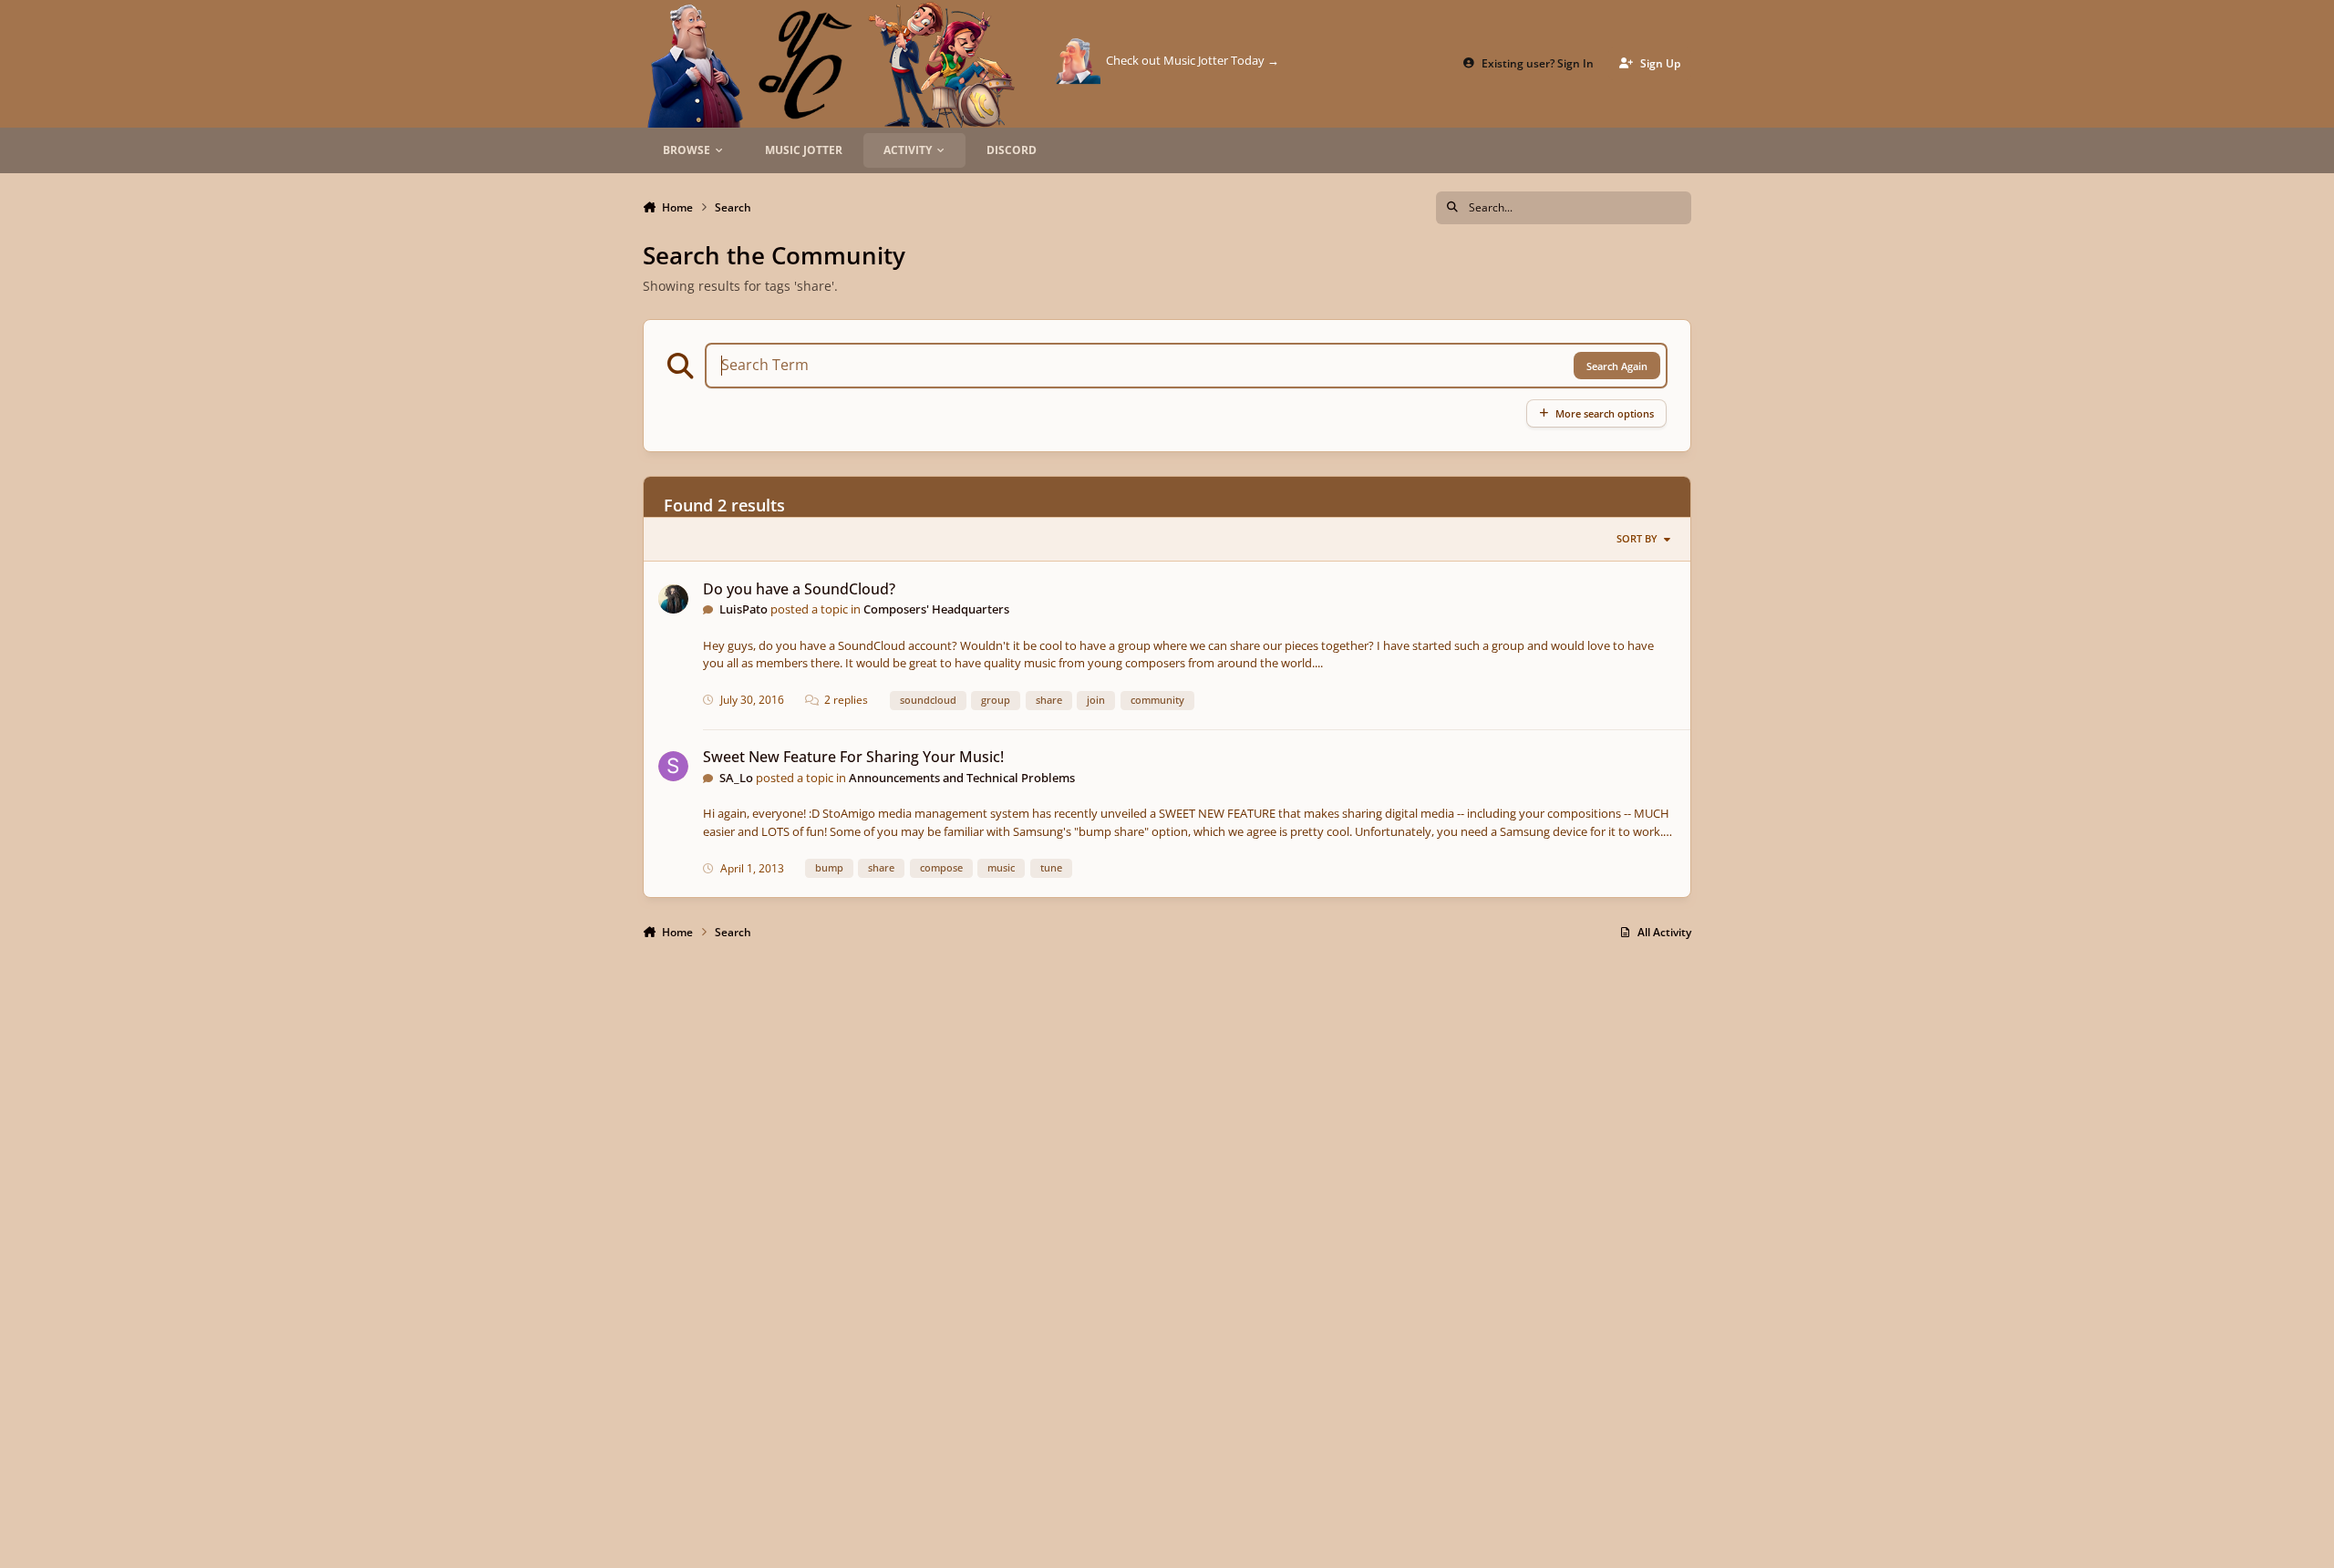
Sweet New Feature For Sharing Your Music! (853, 757)
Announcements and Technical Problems (962, 778)
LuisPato (744, 609)
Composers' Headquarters (936, 609)
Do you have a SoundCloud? (799, 589)
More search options (1605, 413)
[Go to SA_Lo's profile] (673, 766)
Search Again (1617, 366)
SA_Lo (736, 778)
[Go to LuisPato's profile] (673, 599)
